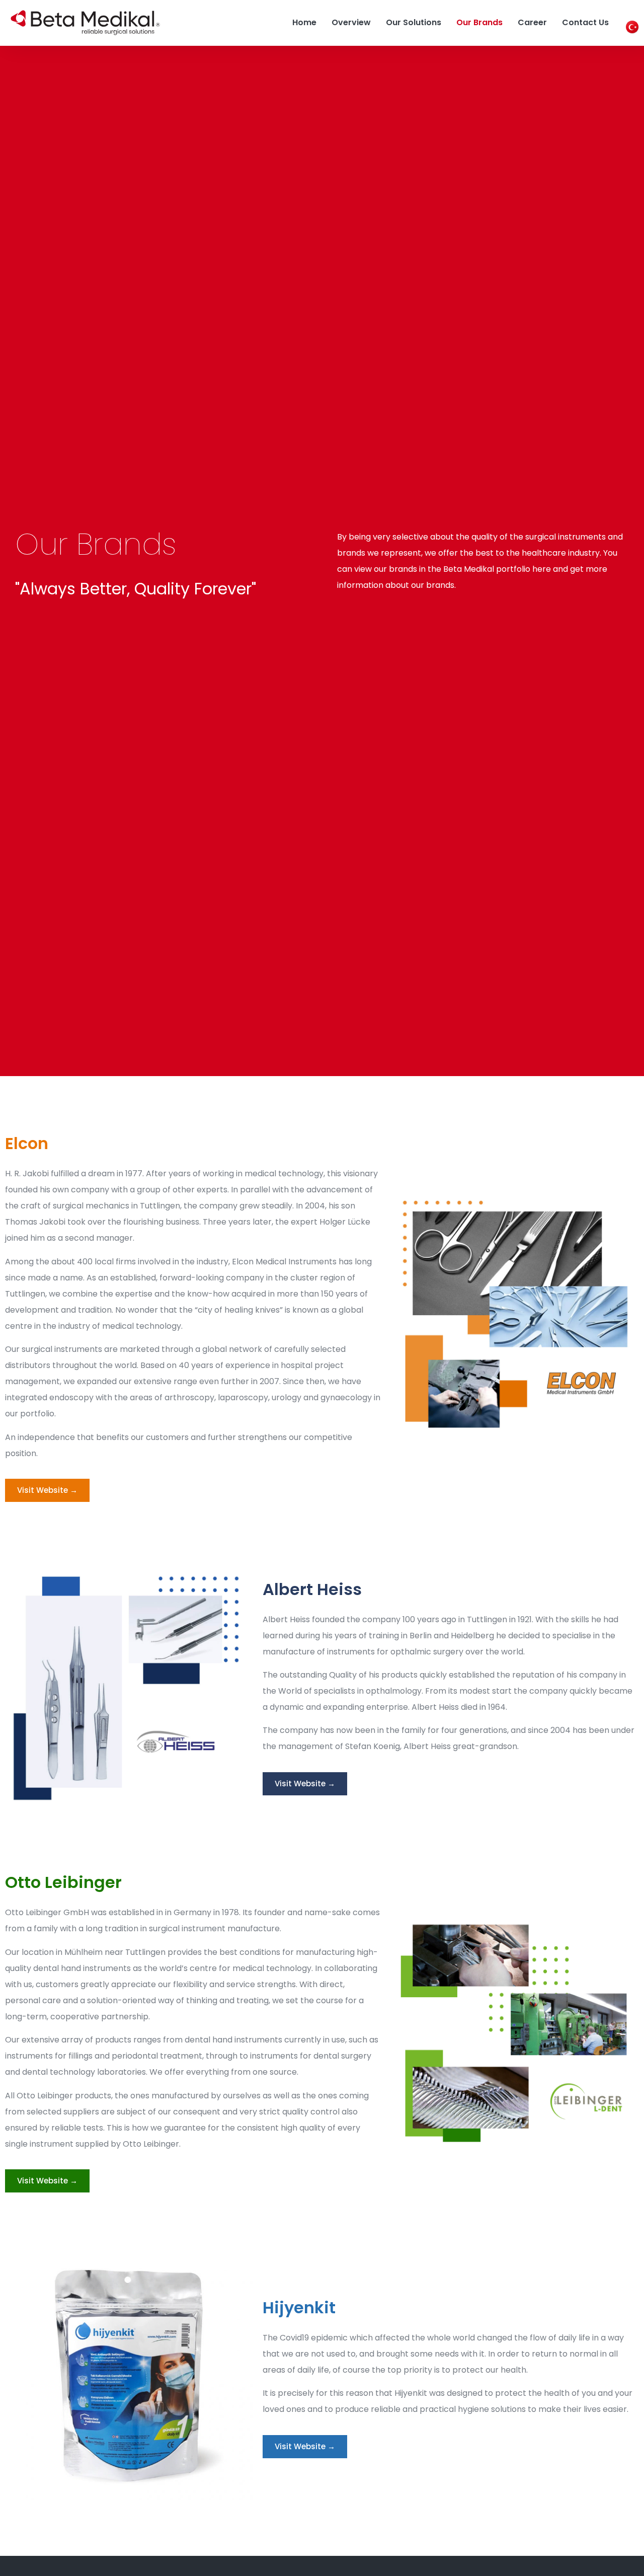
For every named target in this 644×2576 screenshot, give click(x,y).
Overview (351, 22)
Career (532, 22)
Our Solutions (414, 22)
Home (304, 22)
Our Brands (479, 22)
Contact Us (585, 22)
